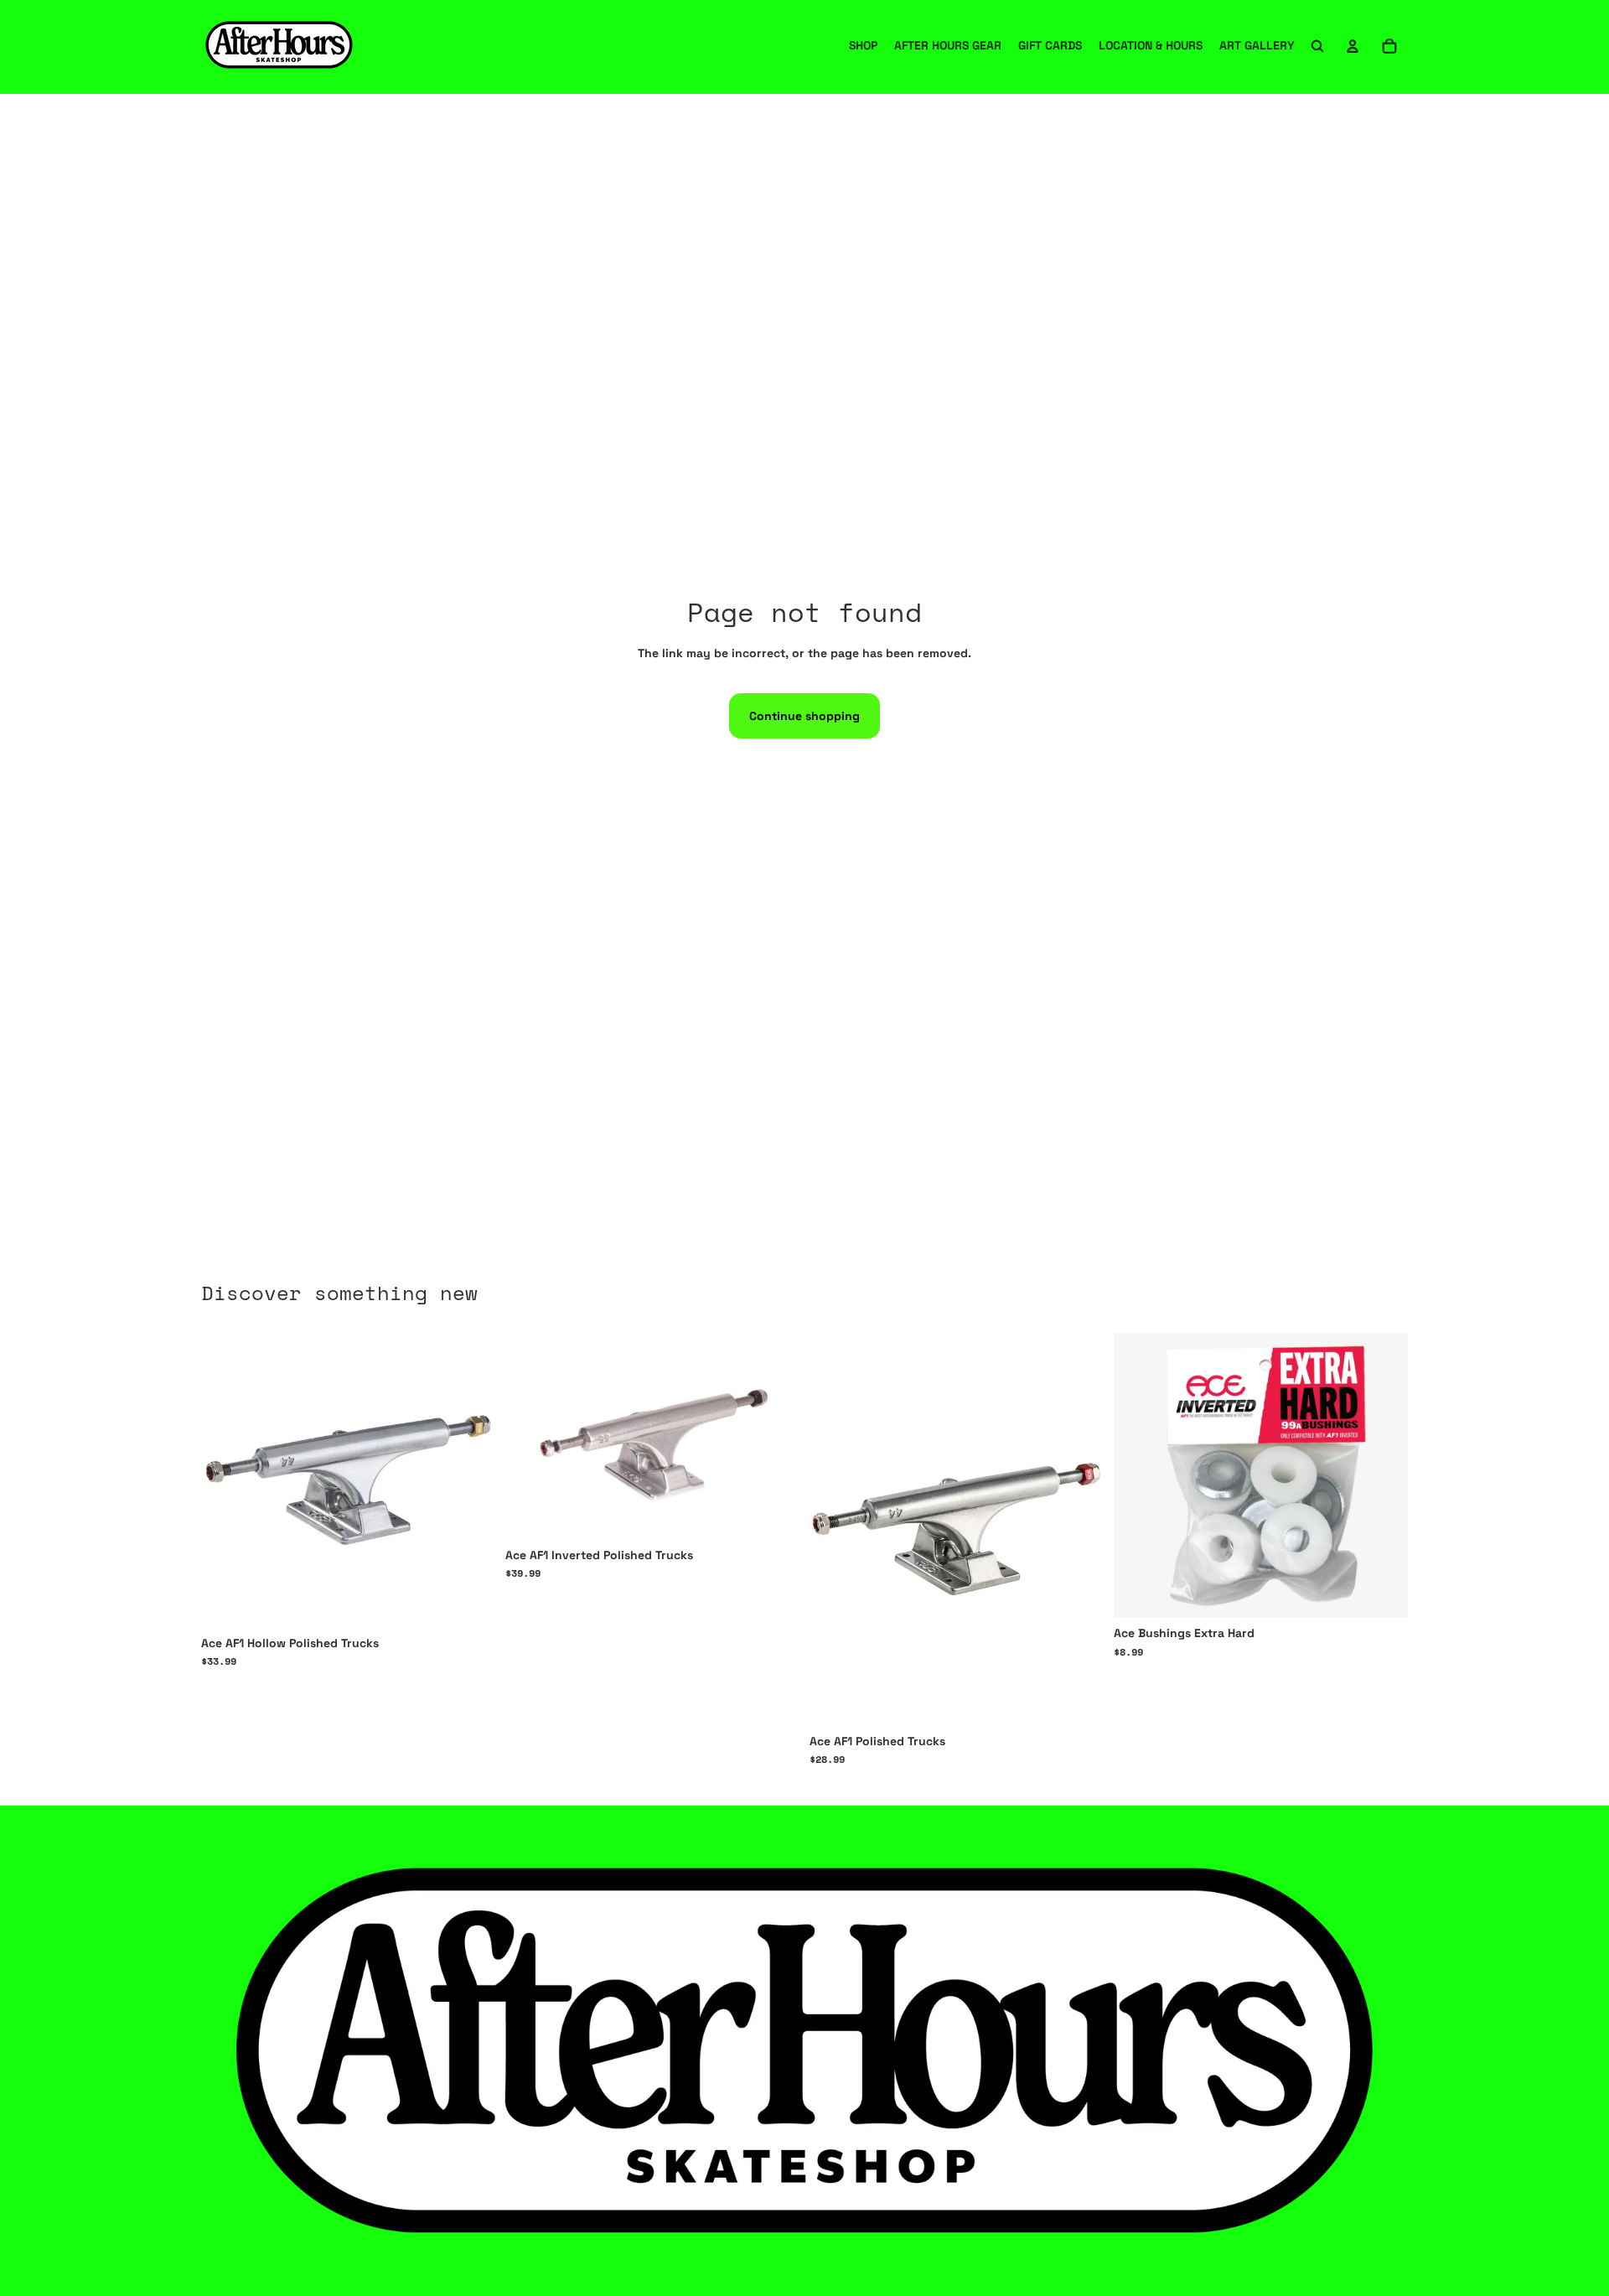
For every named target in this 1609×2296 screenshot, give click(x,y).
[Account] (1353, 46)
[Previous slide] (835, 1529)
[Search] (1317, 46)
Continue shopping (804, 716)
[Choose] (469, 1601)
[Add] (1382, 1591)
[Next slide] (1079, 1529)
